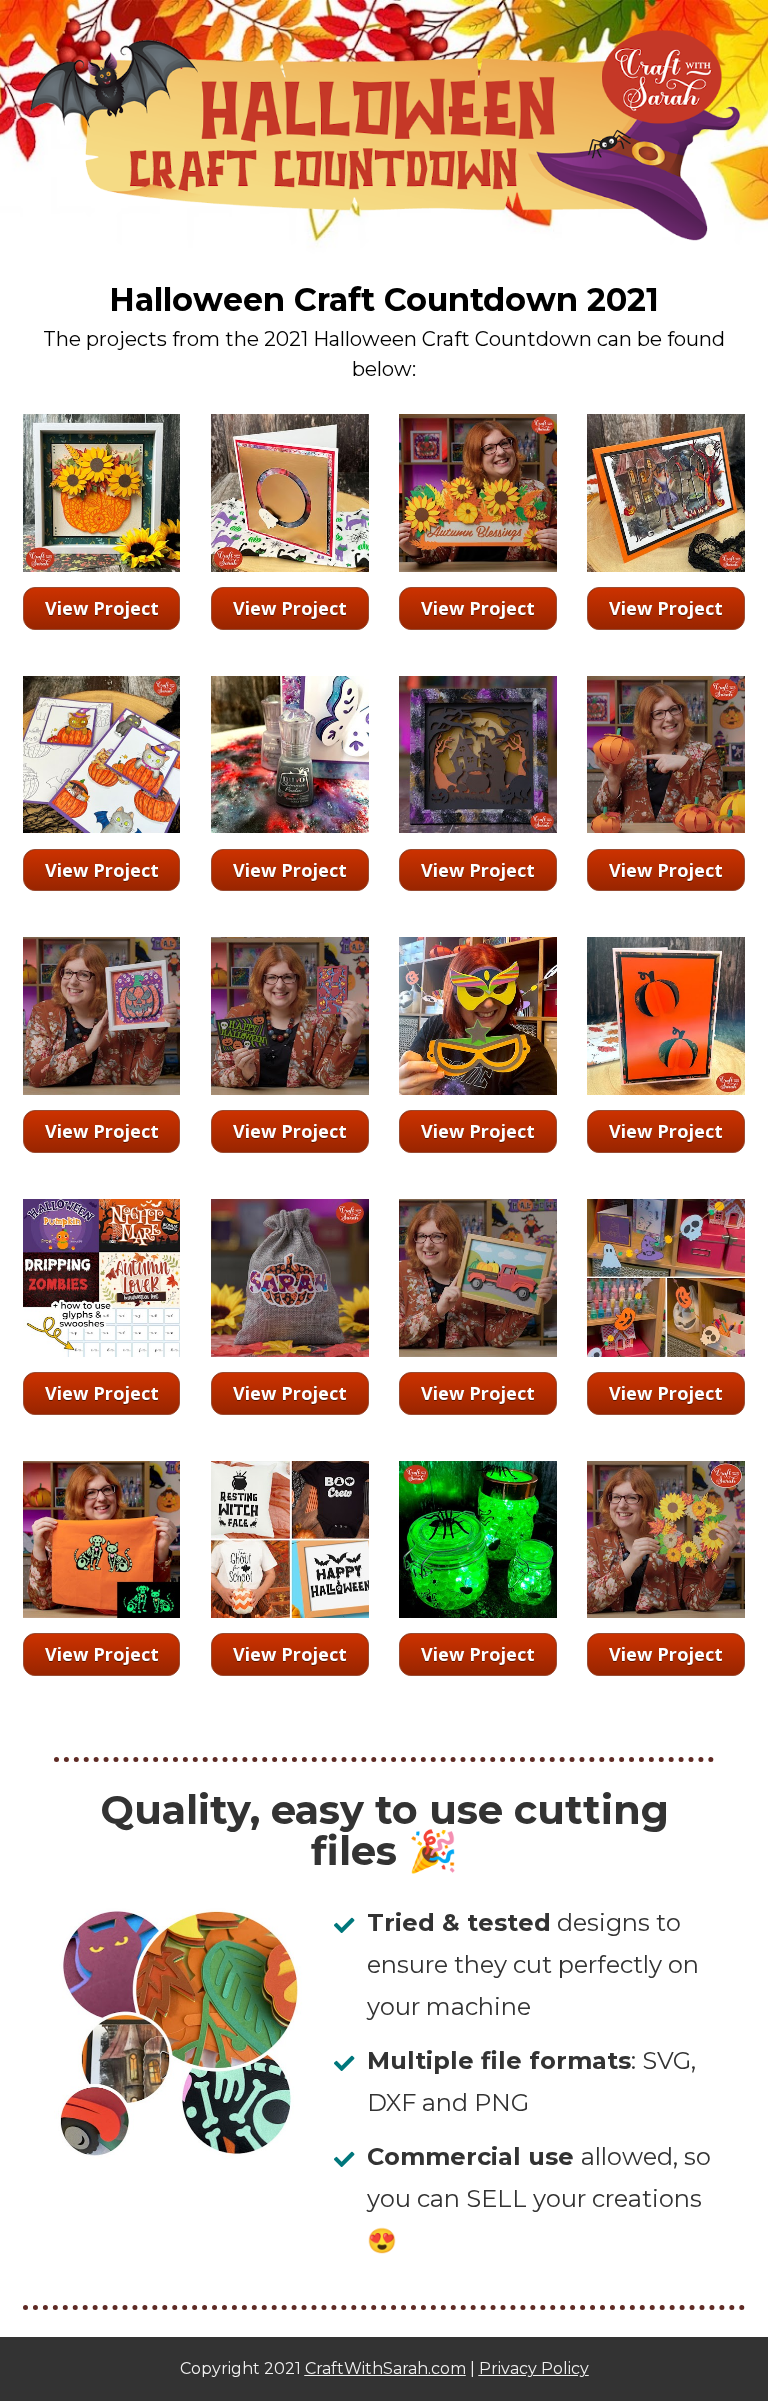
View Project (102, 608)
